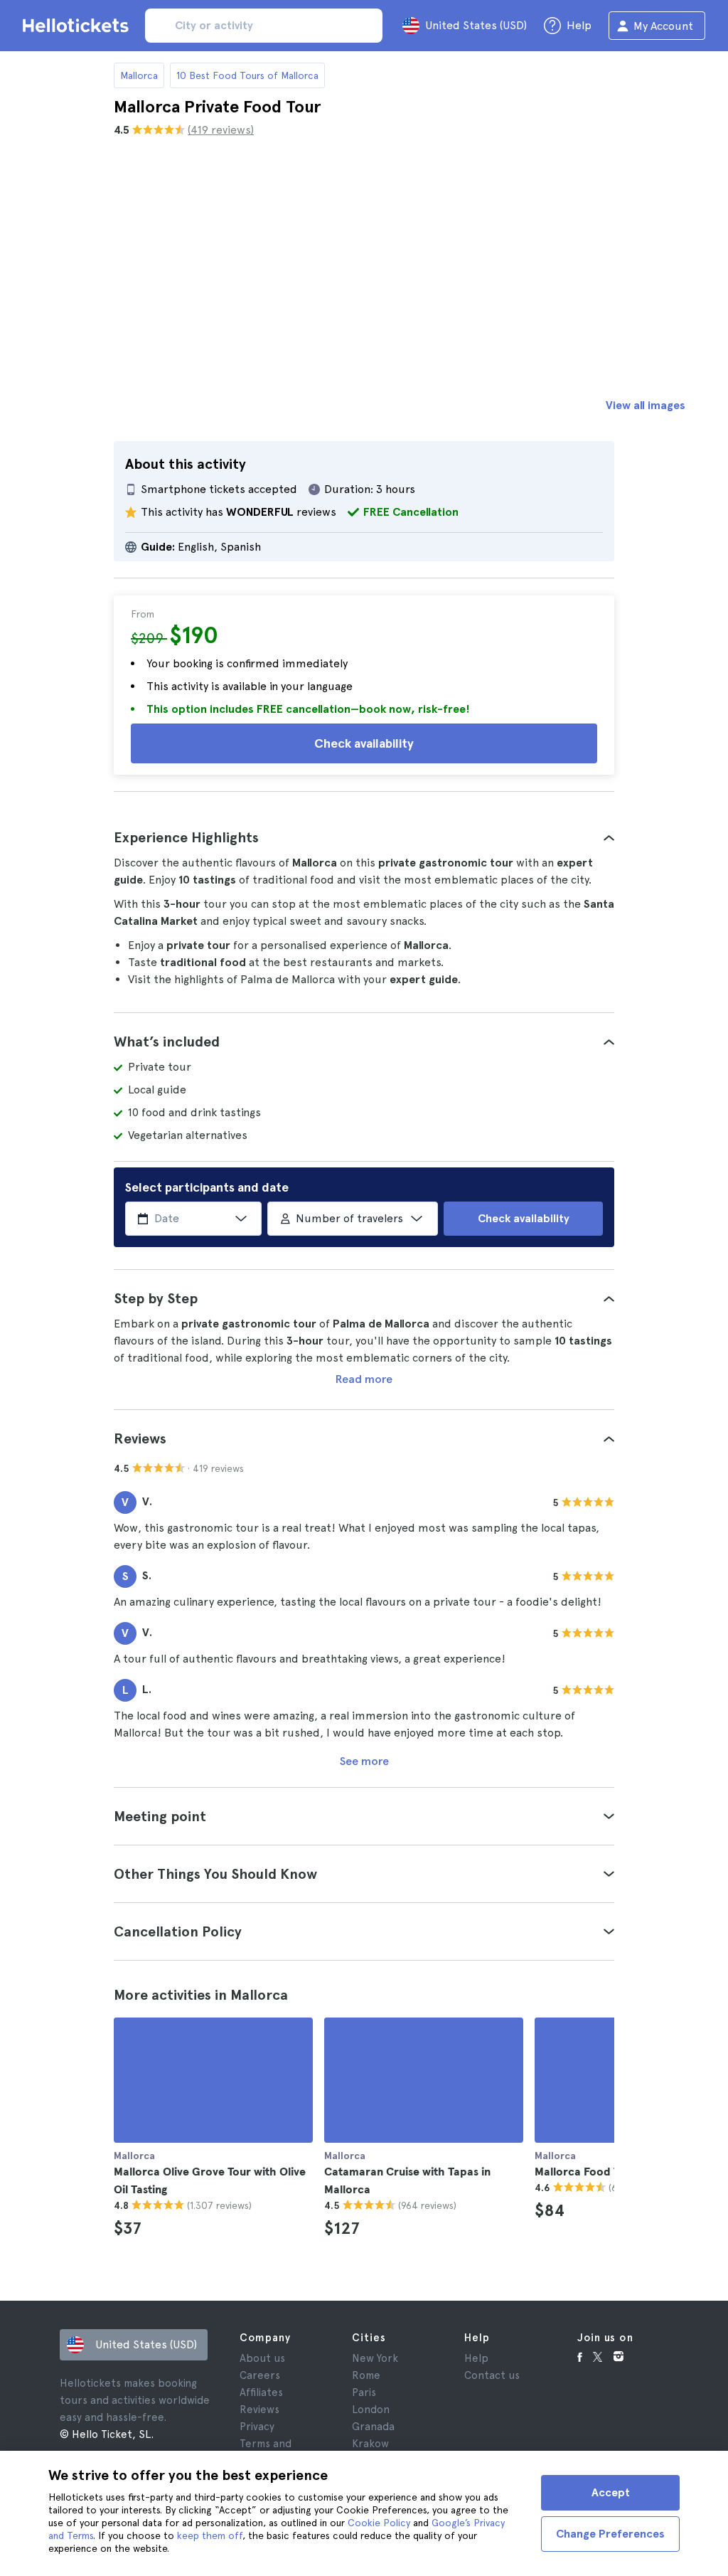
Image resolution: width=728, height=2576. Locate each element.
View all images (646, 405)
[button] (364, 837)
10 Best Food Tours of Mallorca (247, 75)
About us (262, 2358)
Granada (373, 2427)
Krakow (370, 2444)
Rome (366, 2375)
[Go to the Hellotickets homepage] (78, 26)
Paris (364, 2392)
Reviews (259, 2410)
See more (364, 1761)
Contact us (492, 2375)
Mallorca (139, 75)
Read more (364, 1379)
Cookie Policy (379, 2523)
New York (375, 2358)
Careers (260, 2375)
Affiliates (261, 2392)
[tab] (364, 837)
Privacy (257, 2427)
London (371, 2410)
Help (476, 2358)
